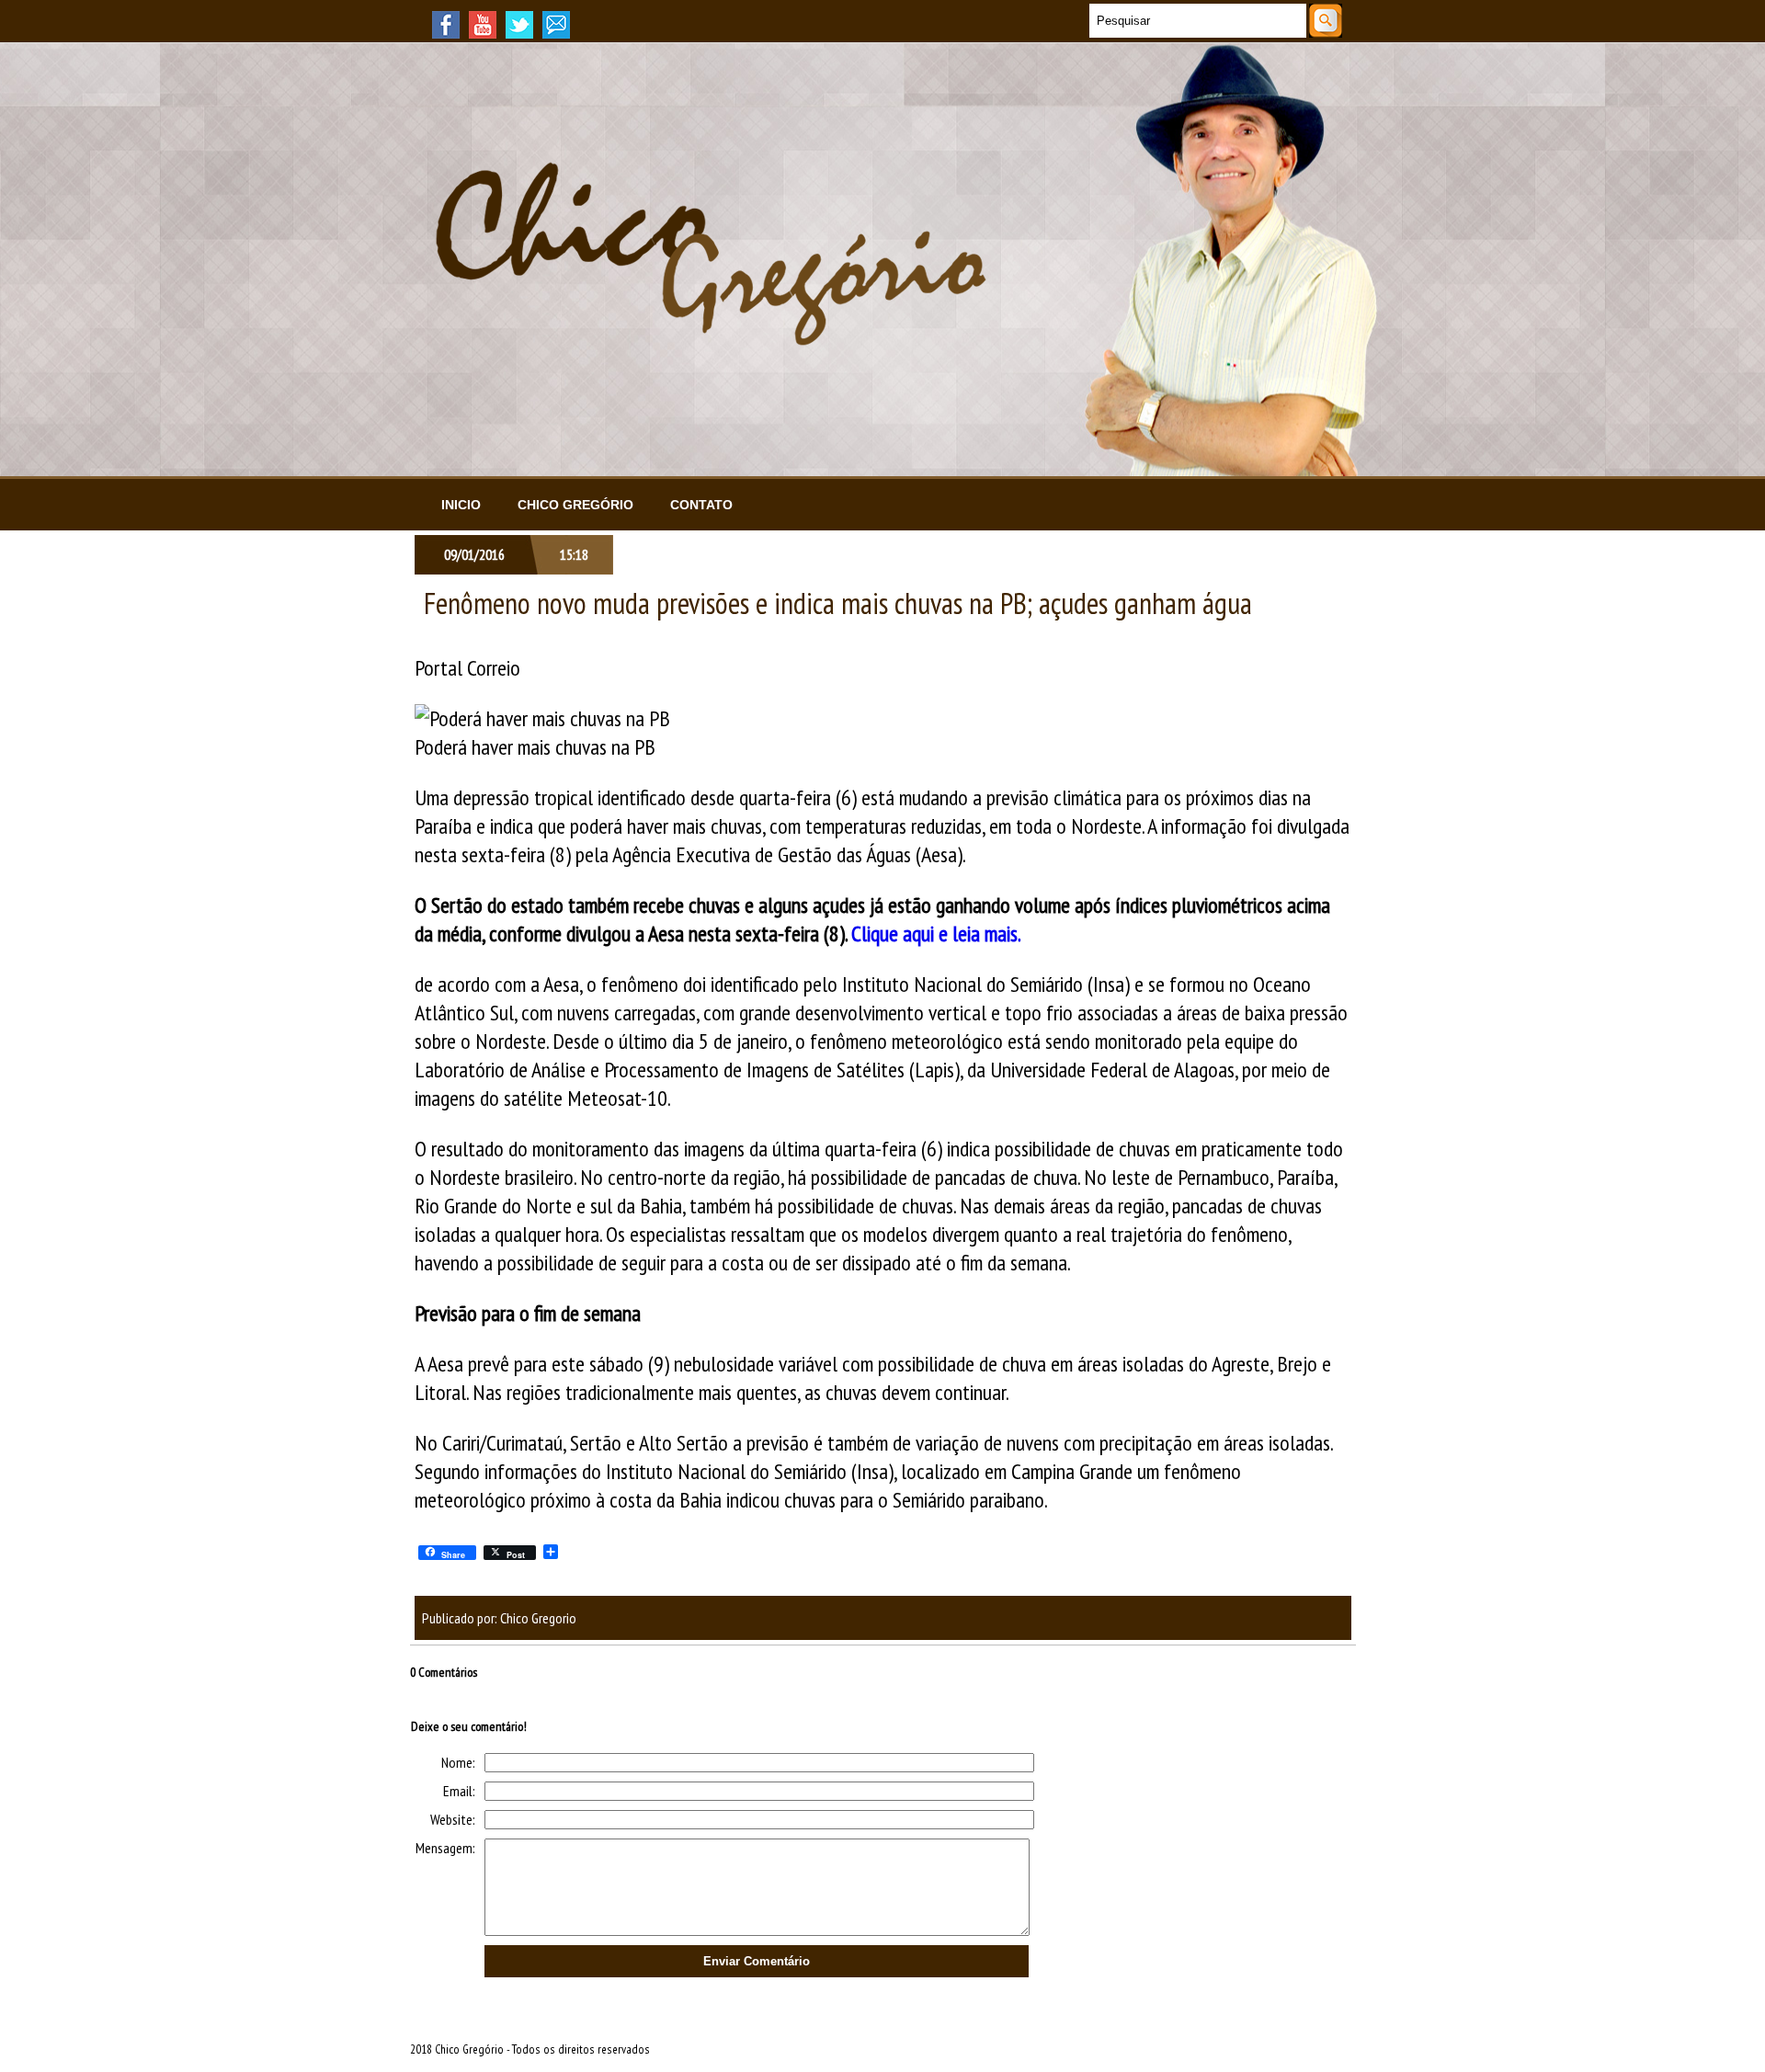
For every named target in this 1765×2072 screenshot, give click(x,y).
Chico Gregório (575, 505)
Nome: (458, 1762)
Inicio (461, 505)
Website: (453, 1819)
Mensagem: (445, 1848)
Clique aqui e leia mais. (936, 934)
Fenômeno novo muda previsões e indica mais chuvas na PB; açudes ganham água (838, 603)
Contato (701, 505)
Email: (459, 1791)
